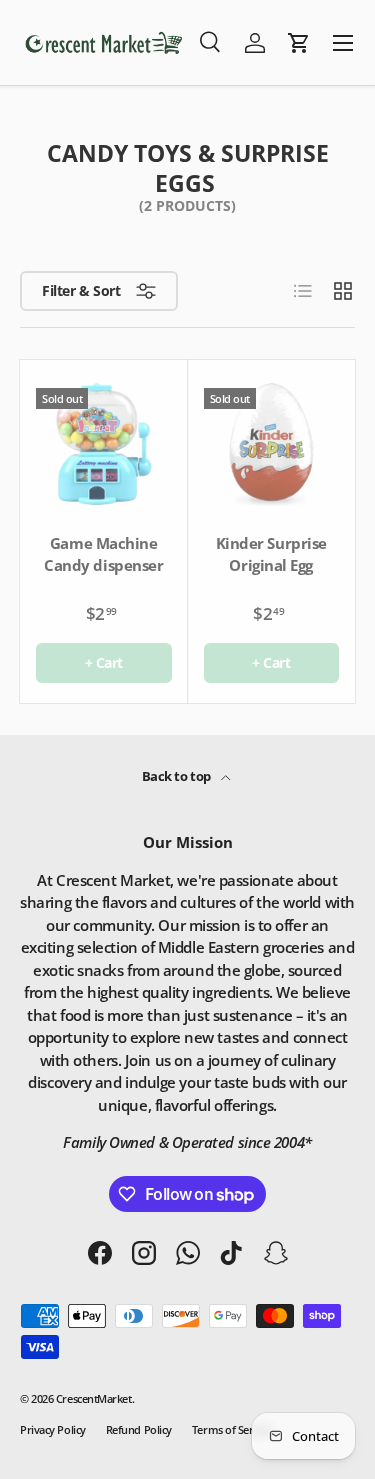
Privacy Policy (53, 1429)
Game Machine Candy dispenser (103, 554)
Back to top (178, 776)
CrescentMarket (94, 1398)
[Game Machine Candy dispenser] (104, 444)
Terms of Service (232, 1429)
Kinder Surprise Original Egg (271, 554)
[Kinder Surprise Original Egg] (272, 444)
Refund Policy (139, 1429)
